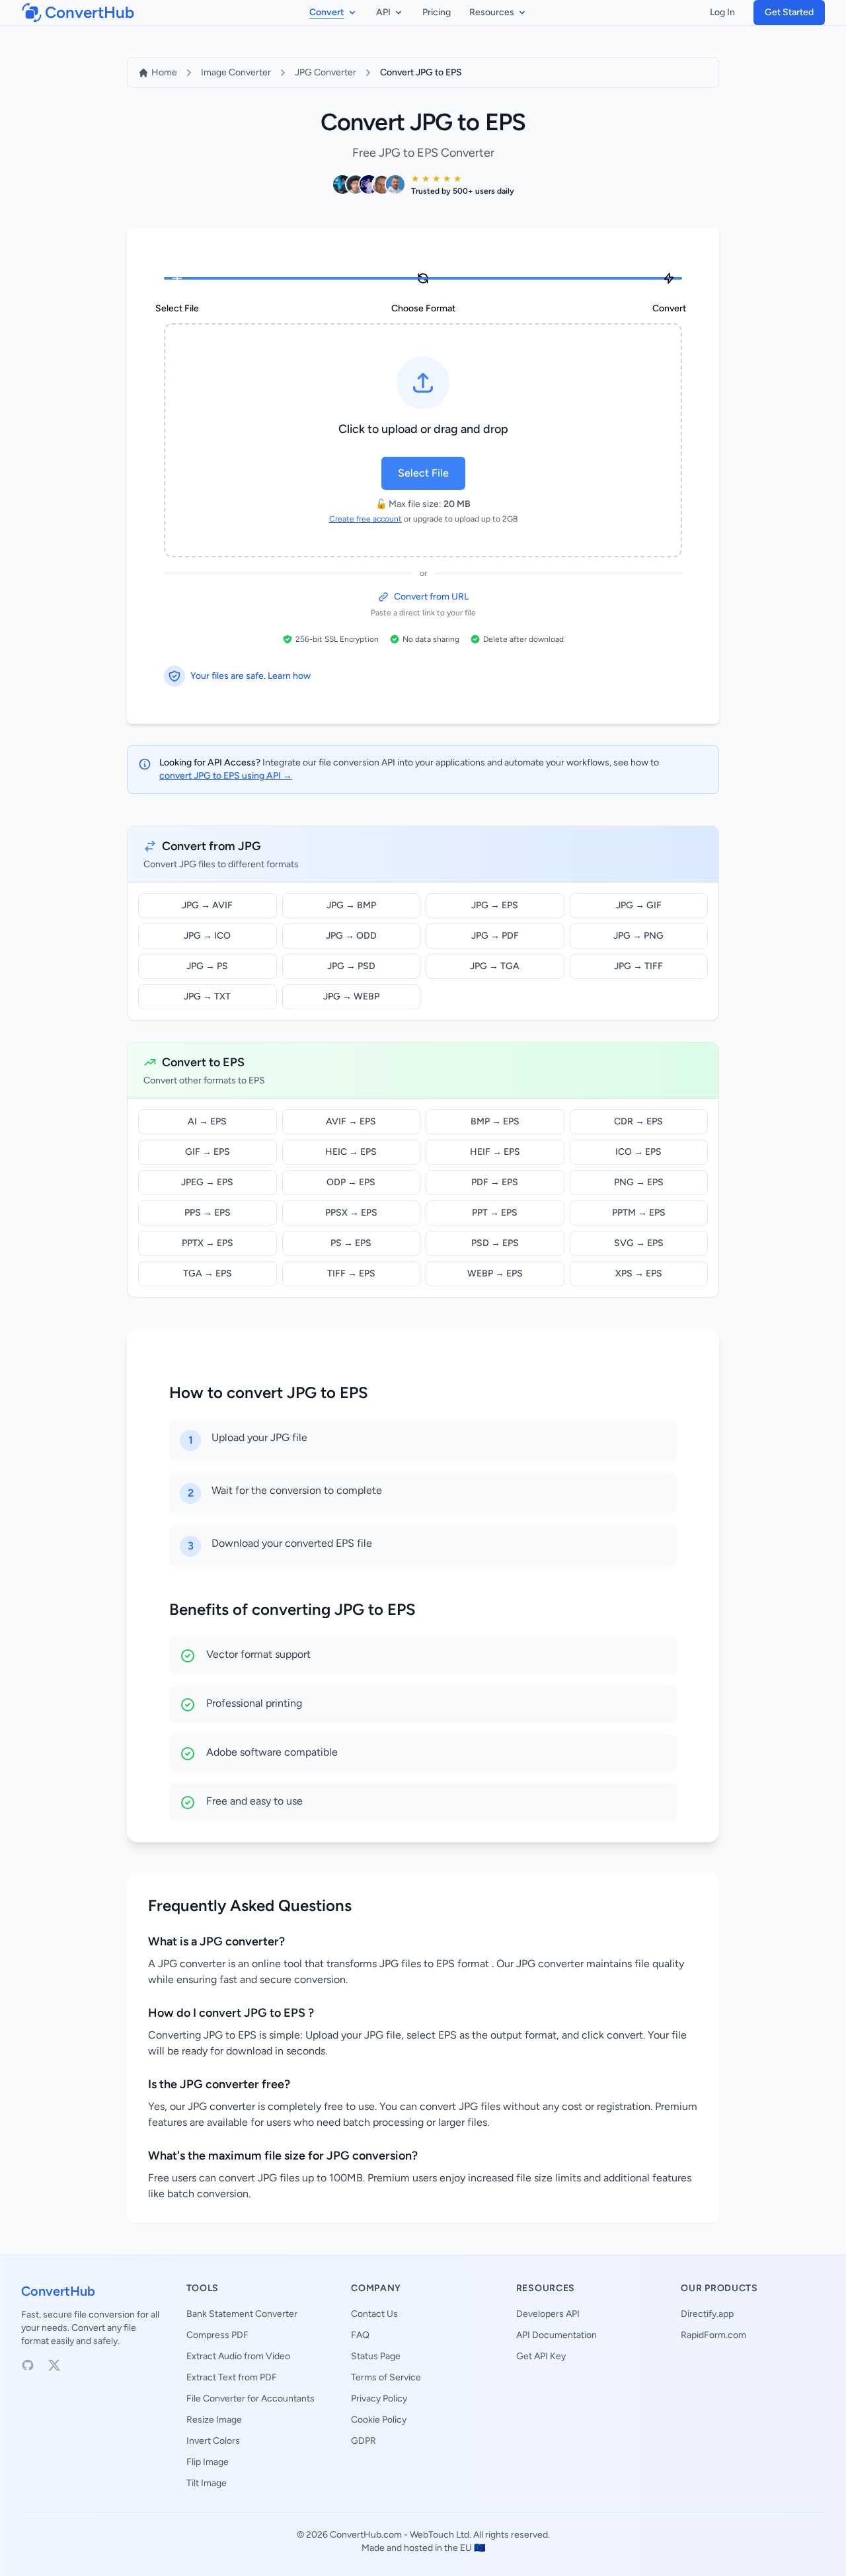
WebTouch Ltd (440, 2535)
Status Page (376, 2356)
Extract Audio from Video (238, 2356)
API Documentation (557, 2335)
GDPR (364, 2441)
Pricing (437, 12)
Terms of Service (386, 2377)
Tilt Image (207, 2483)
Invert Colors (213, 2441)
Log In (722, 12)
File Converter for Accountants (250, 2399)
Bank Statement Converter (242, 2314)
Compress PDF (217, 2335)
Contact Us (374, 2314)
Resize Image (214, 2420)
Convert (327, 12)
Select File (423, 473)
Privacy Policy (379, 2399)
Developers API (548, 2314)
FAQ (360, 2335)
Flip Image (208, 2462)
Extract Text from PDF (232, 2377)
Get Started (789, 12)
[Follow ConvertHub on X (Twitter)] (54, 2365)
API (383, 12)
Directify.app (707, 2314)
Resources (492, 12)
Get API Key (541, 2356)
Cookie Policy (379, 2420)
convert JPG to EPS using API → (226, 776)
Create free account (365, 519)
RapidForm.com (713, 2335)
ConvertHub (58, 2291)
